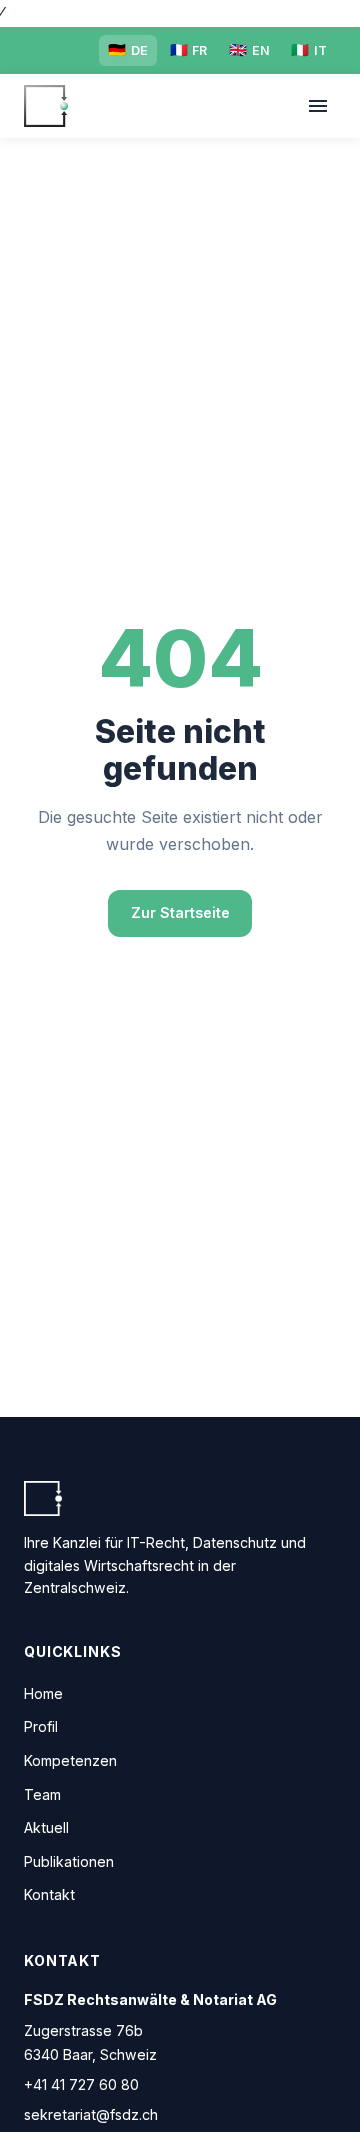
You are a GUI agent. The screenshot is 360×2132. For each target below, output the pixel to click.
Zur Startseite (180, 912)
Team (42, 1794)
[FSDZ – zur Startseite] (46, 106)
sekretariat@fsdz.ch (91, 2114)
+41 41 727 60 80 (81, 2084)
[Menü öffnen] (317, 106)
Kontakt (49, 1894)
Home (43, 1693)
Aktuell (46, 1827)
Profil (41, 1726)
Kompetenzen (70, 1760)
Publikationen (69, 1861)
